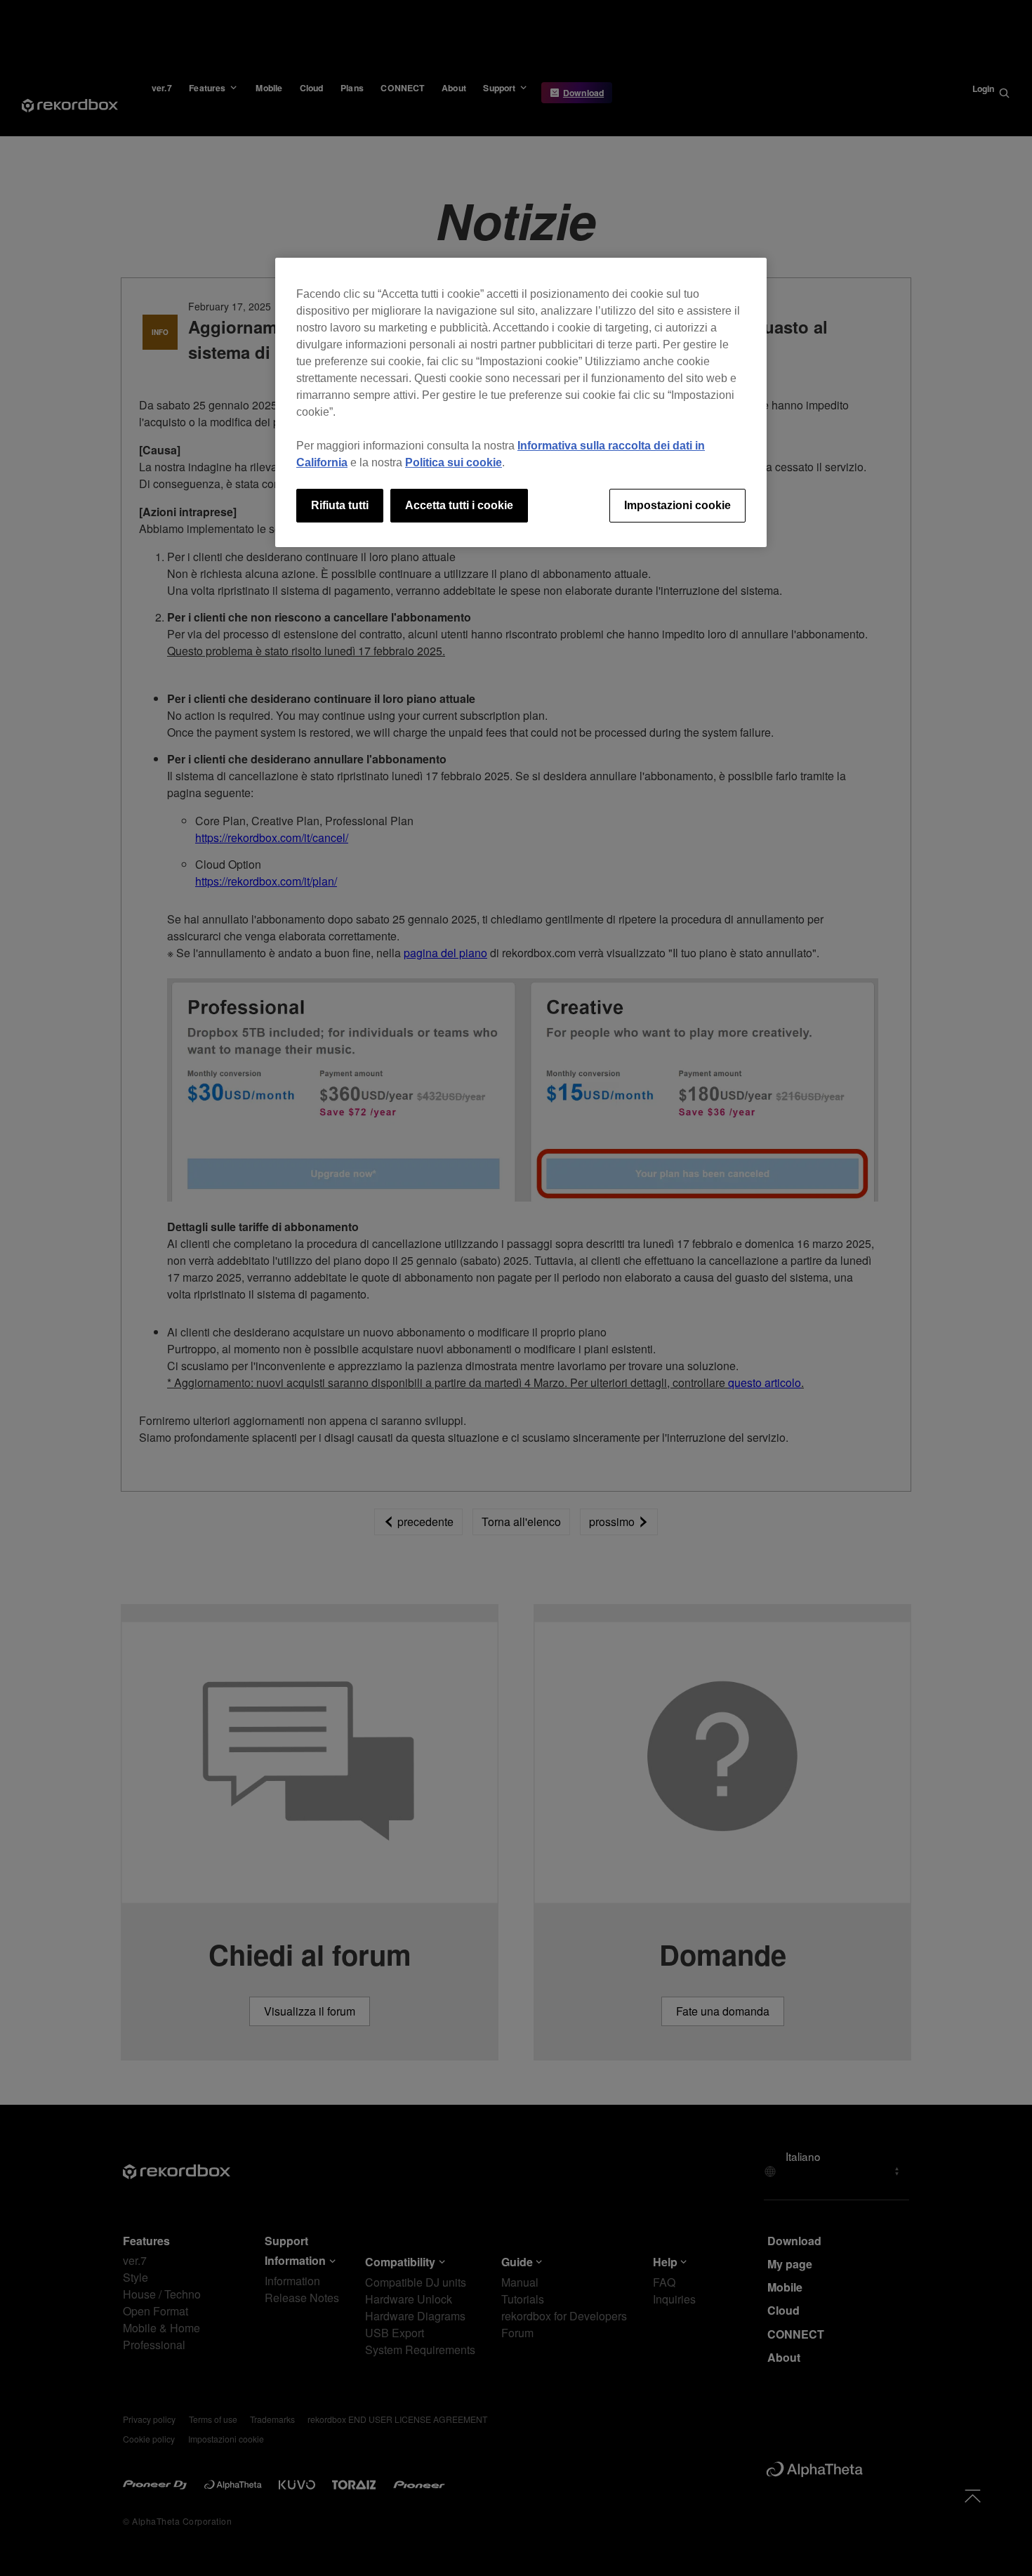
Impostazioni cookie (677, 505)
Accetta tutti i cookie (459, 505)
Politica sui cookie (454, 462)
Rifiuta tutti (340, 505)
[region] (521, 402)
